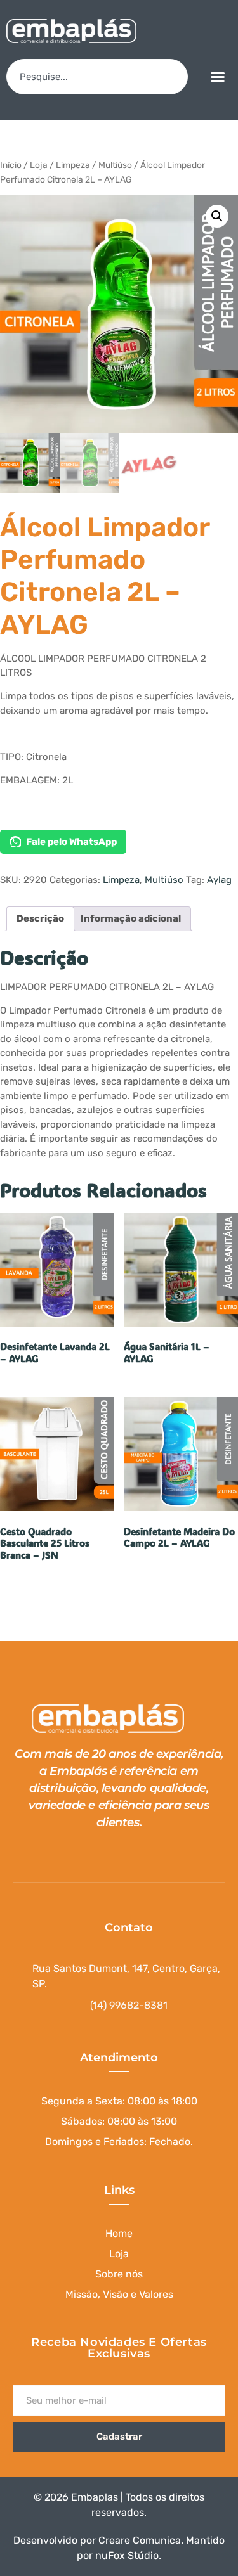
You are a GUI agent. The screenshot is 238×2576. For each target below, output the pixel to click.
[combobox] (97, 77)
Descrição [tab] (40, 918)
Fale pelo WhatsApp (71, 842)
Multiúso (115, 165)
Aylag (219, 880)
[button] (218, 77)
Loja (39, 165)
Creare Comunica (140, 2540)
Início (11, 165)
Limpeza (73, 165)
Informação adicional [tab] (131, 918)
